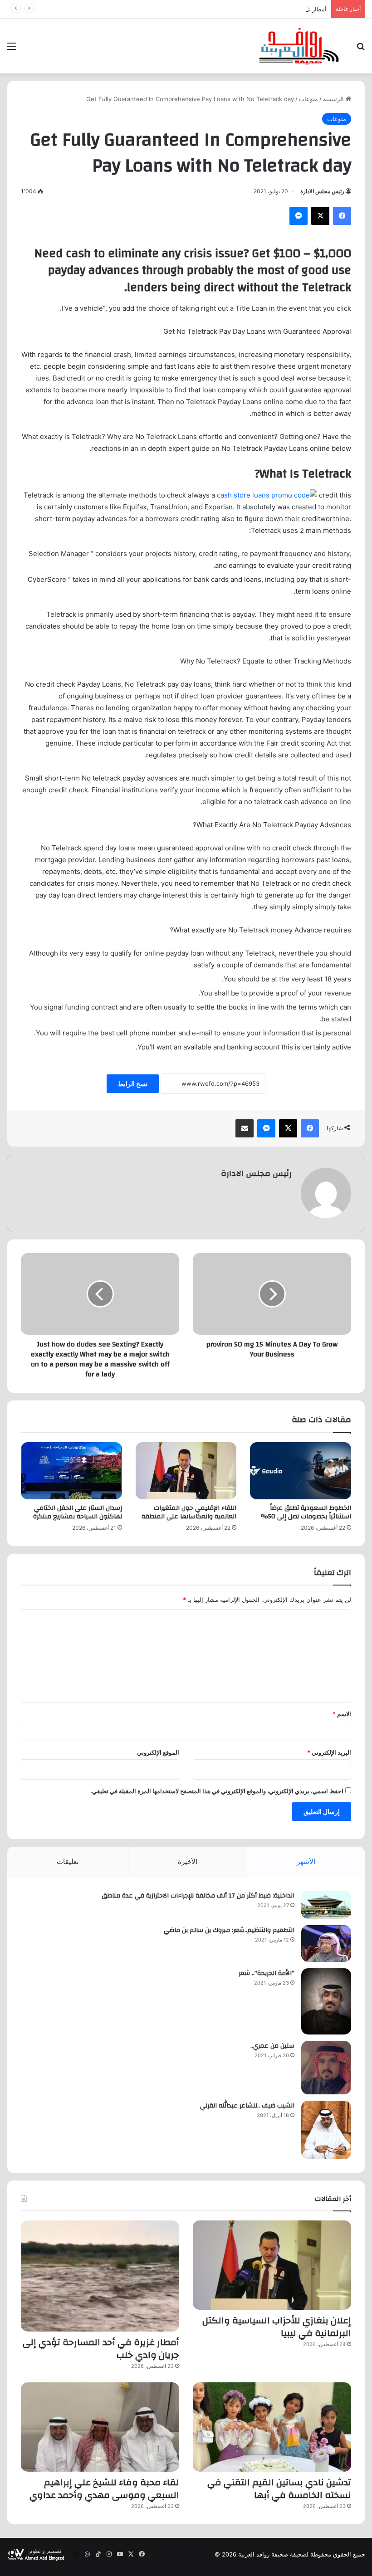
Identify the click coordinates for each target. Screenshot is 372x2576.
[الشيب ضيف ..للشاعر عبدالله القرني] (326, 2130)
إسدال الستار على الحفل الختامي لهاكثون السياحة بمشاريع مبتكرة (78, 1512)
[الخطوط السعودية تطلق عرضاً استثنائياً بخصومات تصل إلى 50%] (301, 1471)
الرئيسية (334, 99)
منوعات (308, 99)
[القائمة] (11, 49)
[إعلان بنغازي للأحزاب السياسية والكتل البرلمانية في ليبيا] (272, 2265)
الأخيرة (188, 1861)
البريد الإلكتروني (329, 1752)
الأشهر (306, 1861)
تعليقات (68, 1861)
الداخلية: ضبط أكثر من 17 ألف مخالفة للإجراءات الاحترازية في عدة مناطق (198, 1896)
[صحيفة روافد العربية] (299, 46)
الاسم (342, 1714)
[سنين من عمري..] (326, 2068)
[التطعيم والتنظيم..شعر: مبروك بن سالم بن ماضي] (326, 1944)
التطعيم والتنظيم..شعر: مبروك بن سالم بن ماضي (229, 1930)
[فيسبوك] (342, 216)
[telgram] (76, 2554)
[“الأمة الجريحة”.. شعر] (326, 2001)
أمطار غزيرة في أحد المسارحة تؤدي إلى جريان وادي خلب (254, 9)
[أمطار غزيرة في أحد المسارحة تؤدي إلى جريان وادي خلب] (100, 2276)
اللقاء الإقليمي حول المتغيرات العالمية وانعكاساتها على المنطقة (189, 1512)
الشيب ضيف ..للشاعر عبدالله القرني (247, 2106)
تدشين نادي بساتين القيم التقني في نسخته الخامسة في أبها (279, 2489)
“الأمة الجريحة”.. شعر (267, 1973)
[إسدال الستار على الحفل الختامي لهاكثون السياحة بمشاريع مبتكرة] (71, 1471)
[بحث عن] (361, 49)
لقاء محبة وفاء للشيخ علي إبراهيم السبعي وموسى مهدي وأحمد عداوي (104, 2489)
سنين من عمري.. (272, 2046)
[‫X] (320, 216)
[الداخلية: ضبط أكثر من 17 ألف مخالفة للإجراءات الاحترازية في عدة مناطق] (326, 1905)
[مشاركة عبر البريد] (245, 1128)
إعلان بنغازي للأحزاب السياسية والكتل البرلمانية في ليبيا (277, 2327)
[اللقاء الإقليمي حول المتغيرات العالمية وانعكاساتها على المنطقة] (186, 1471)
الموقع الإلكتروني (158, 1752)
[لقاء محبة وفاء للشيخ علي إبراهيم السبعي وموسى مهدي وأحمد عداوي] (100, 2427)
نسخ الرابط (133, 1084)
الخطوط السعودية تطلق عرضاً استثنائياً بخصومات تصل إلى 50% (306, 1512)
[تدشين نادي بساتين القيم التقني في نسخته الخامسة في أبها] (272, 2427)
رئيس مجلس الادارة (322, 191)
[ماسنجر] (299, 216)
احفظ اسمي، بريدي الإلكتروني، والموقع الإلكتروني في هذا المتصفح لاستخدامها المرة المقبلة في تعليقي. (217, 1791)
